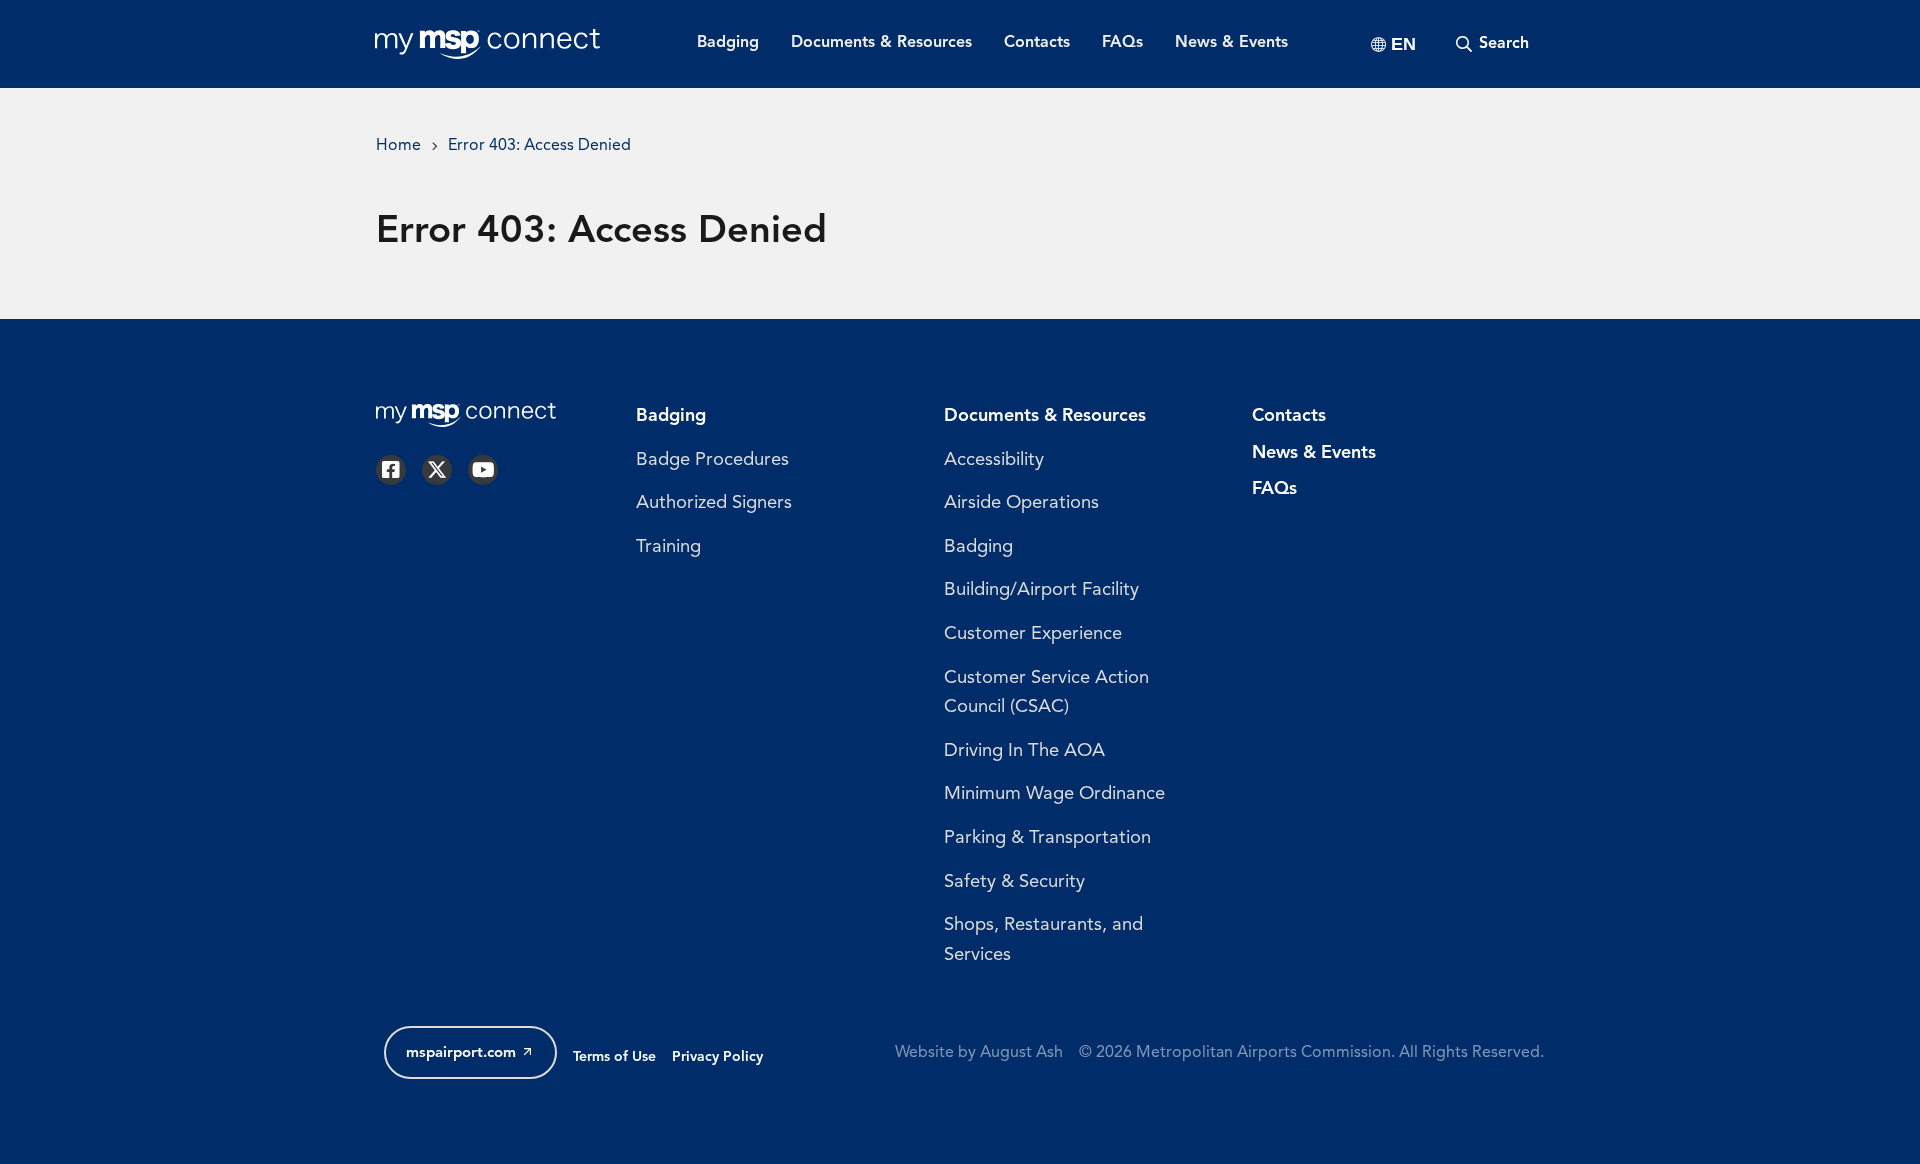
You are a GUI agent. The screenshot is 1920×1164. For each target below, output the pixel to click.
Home (398, 146)
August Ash (1021, 1053)
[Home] (487, 44)
